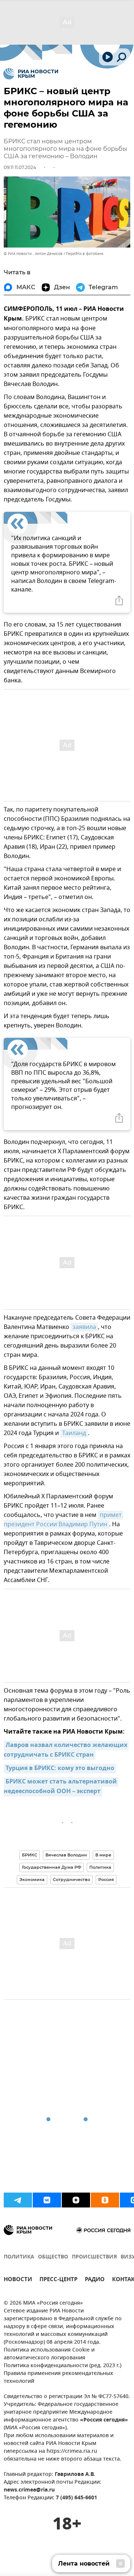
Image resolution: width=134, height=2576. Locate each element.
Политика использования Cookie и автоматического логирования (49, 2354)
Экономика (32, 1880)
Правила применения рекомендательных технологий (58, 2378)
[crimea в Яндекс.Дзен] (76, 2200)
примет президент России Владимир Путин (63, 1520)
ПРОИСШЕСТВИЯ (94, 2257)
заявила (84, 1327)
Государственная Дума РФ (52, 1867)
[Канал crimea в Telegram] (18, 2200)
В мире (103, 1855)
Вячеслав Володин (66, 1855)
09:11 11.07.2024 (20, 167)
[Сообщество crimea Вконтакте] (47, 2200)
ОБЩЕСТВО (53, 2257)
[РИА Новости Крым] (31, 74)
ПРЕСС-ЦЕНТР (58, 2280)
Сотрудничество (71, 1880)
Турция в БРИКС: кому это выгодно (60, 1769)
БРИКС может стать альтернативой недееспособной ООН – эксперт (61, 1787)
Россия (106, 1880)
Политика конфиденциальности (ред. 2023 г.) (63, 2366)
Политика (100, 1867)
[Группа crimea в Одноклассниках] (105, 2200)
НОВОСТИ (18, 2280)
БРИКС (30, 1855)
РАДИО (95, 2280)
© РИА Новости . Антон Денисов (33, 254)
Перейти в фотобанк (85, 254)
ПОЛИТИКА (19, 2257)
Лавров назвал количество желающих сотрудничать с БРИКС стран (66, 1750)
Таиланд (74, 1433)
